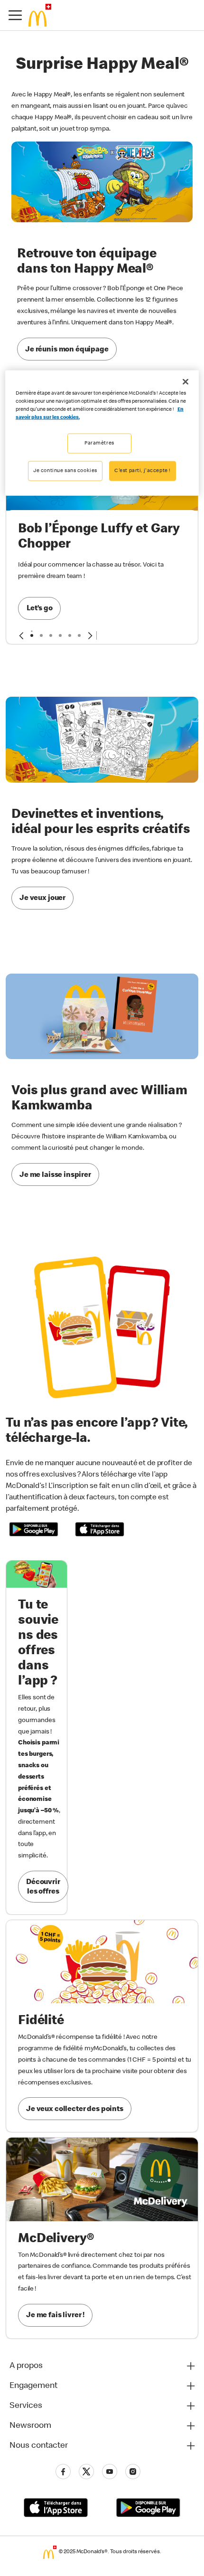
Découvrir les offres (43, 1887)
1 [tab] (32, 635)
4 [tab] (60, 635)
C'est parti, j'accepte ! (143, 470)
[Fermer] (185, 381)
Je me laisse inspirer (55, 1175)
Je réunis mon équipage (67, 350)
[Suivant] (90, 635)
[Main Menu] (15, 15)
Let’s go (40, 609)
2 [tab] (41, 635)
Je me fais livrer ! (55, 2316)
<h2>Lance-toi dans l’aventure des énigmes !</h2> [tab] (51, 635)
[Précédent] (21, 635)
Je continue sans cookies (65, 470)
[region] (102, 433)
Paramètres (99, 443)
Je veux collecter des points (75, 2110)
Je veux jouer (42, 899)
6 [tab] (79, 635)
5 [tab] (70, 635)
